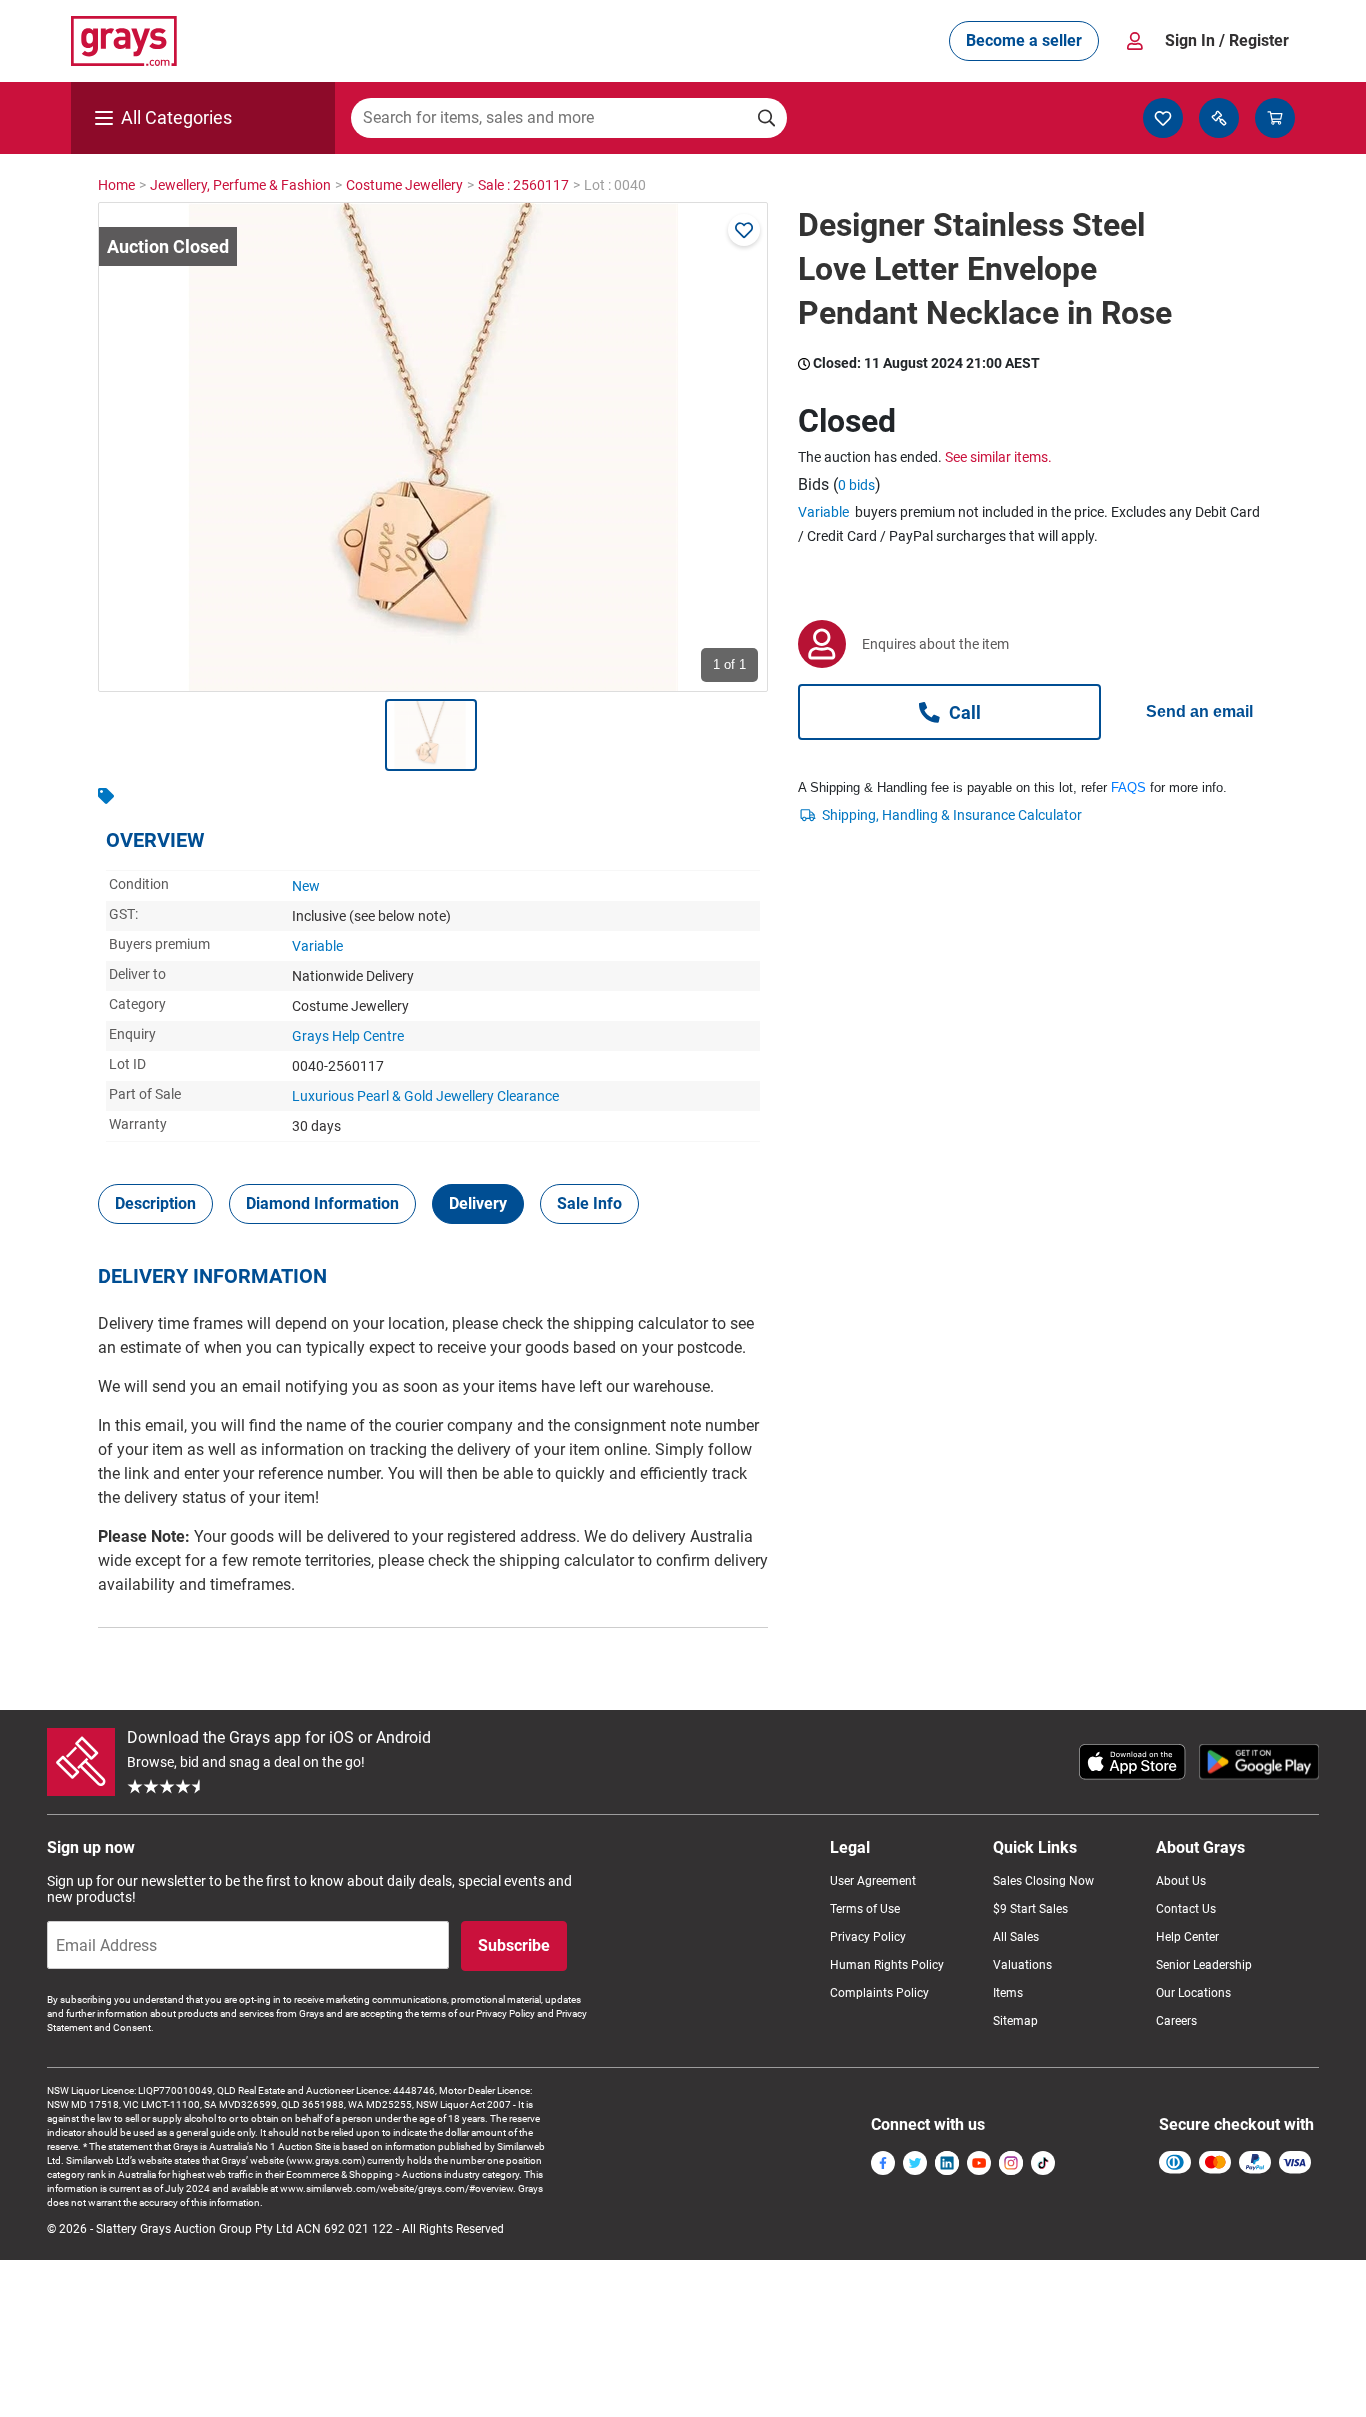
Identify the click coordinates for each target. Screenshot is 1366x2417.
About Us (1181, 1881)
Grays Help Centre (348, 1036)
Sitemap (1015, 2021)
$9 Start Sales (1030, 1909)
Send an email (1199, 711)
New (306, 886)
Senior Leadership (1204, 1965)
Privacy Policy (868, 1937)
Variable (317, 946)
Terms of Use (865, 1909)
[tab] (155, 1204)
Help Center (1187, 1937)
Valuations (1022, 1965)
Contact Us (1186, 1909)
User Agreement (873, 1881)
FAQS (1128, 787)
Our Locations (1193, 1993)
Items (1008, 1993)
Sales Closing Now (1043, 1881)
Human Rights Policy (887, 1965)
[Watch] (744, 230)
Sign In (1227, 40)
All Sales (1016, 1937)
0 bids (856, 485)
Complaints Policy (879, 1993)
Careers (1176, 2021)
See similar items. (998, 457)
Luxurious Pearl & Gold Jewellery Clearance (425, 1096)
